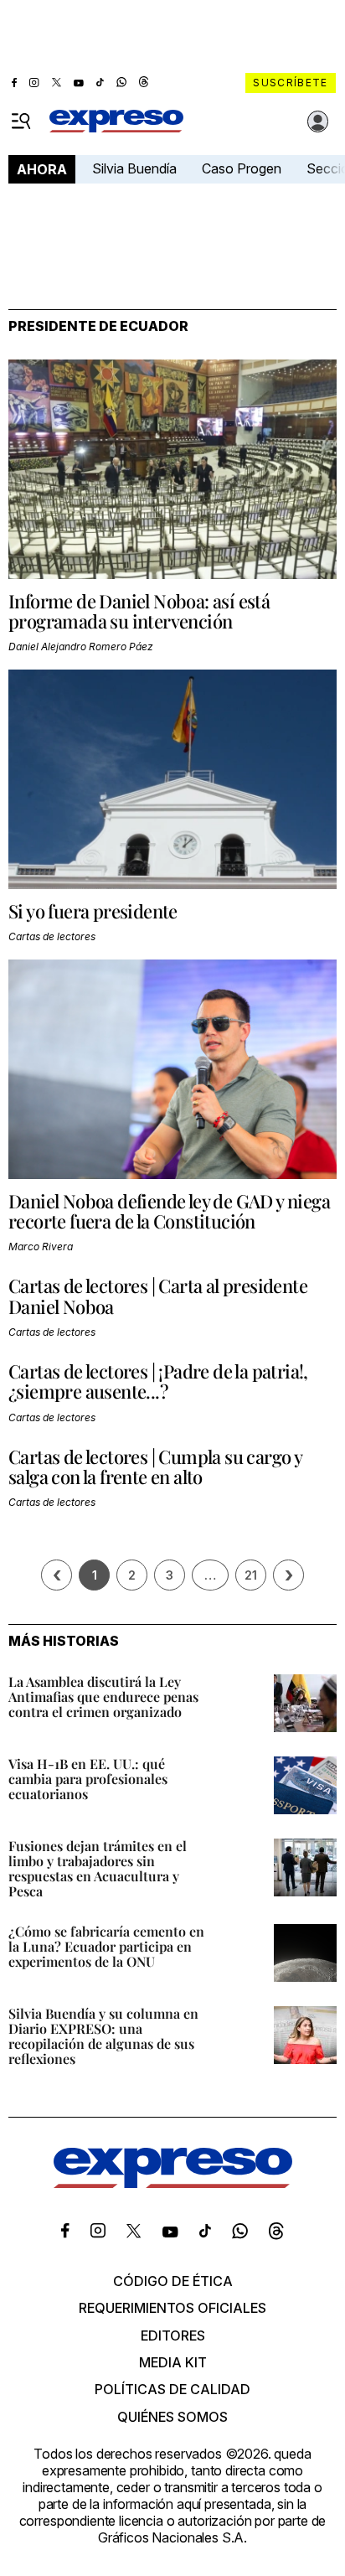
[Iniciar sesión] (318, 122)
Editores (173, 2335)
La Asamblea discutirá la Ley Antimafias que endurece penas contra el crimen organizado (103, 1697)
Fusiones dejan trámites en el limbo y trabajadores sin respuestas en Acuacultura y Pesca (98, 1868)
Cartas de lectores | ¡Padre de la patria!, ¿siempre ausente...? (158, 1381)
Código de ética (173, 2281)
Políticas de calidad (172, 2389)
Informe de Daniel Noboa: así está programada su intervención (139, 611)
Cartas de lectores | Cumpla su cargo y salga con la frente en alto (155, 1466)
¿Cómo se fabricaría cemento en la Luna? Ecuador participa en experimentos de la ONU (106, 1946)
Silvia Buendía (134, 168)
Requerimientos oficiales (172, 2308)
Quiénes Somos (172, 2417)
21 (251, 1575)
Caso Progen (242, 168)
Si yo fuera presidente (93, 911)
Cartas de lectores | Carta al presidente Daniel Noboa (158, 1296)
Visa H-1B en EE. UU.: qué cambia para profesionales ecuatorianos (88, 1779)
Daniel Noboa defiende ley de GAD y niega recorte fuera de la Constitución (169, 1211)
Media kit (173, 2362)
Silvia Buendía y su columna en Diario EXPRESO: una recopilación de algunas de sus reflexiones (103, 2036)
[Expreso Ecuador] (173, 2183)
